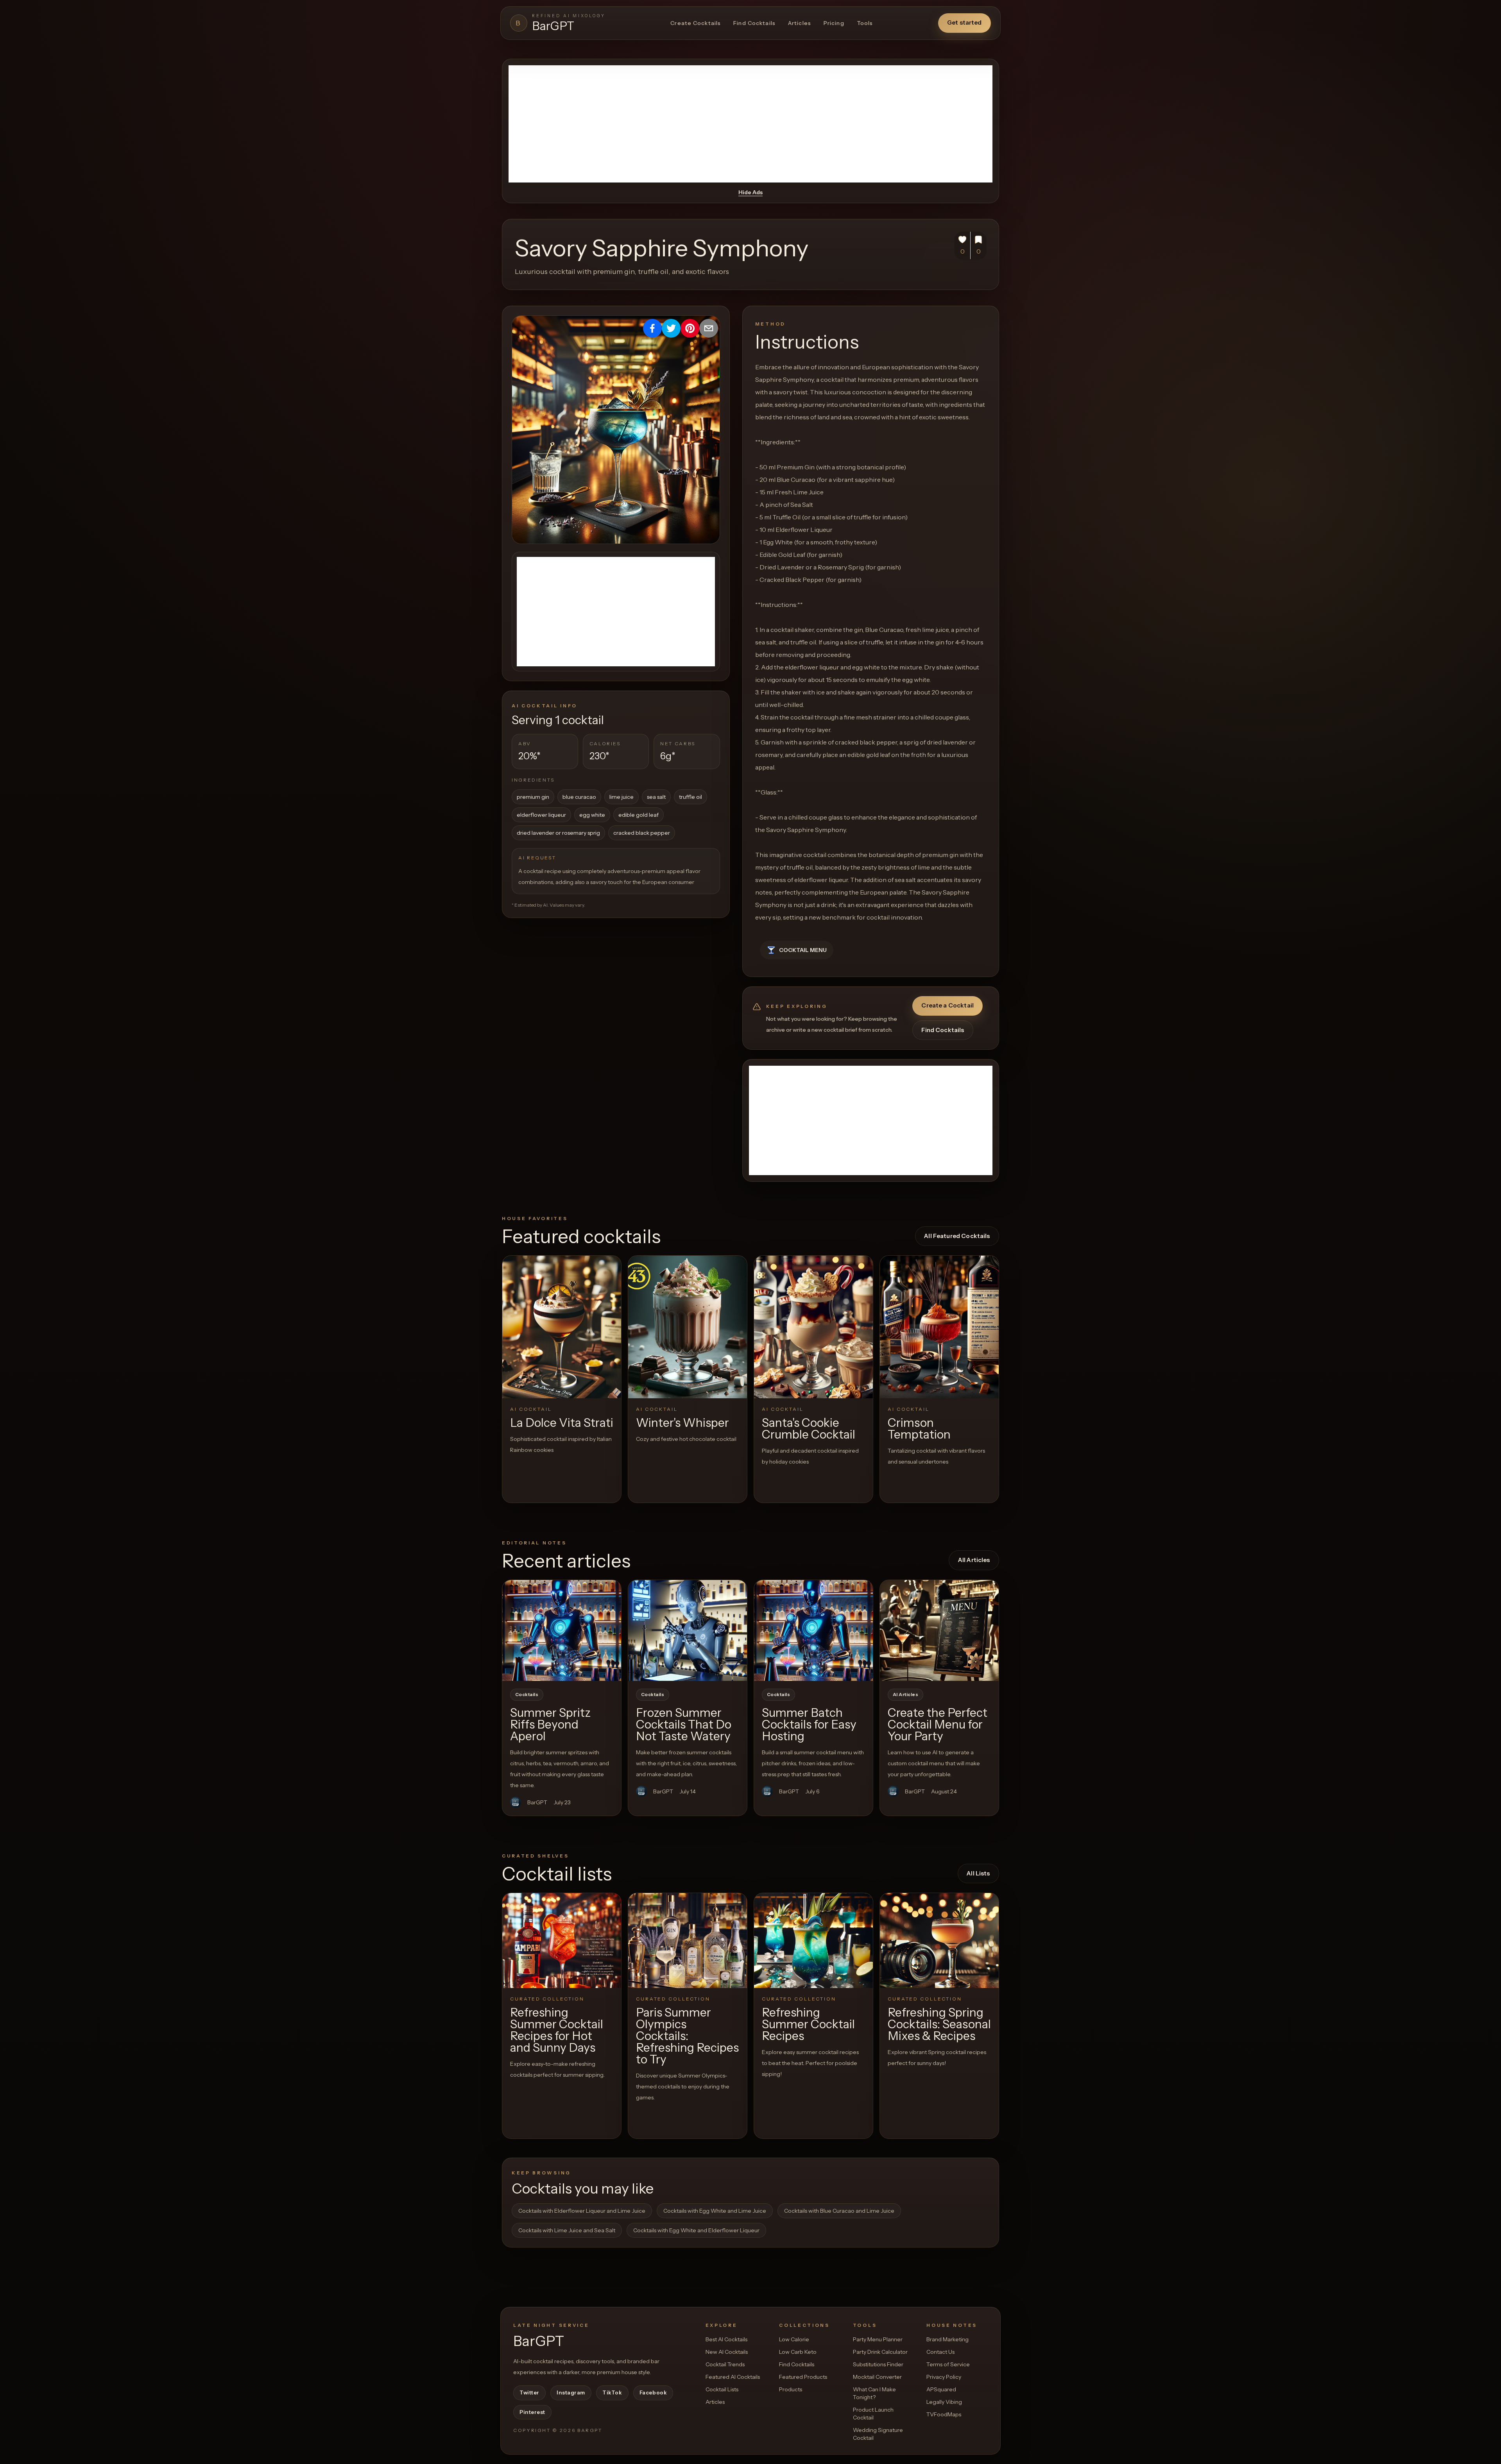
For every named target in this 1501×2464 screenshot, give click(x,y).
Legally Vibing (944, 2402)
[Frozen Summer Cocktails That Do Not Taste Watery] (688, 1630)
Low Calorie (794, 2339)
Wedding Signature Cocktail (878, 2434)
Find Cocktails (754, 23)
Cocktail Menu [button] (803, 950)
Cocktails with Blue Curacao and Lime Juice (839, 2211)
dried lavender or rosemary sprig (558, 833)
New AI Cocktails (727, 2352)
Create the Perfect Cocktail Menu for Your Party (938, 1724)
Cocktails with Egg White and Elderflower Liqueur (696, 2230)
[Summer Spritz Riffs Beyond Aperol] (562, 1630)
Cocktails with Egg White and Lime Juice (715, 2211)
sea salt (656, 797)
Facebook (653, 2392)
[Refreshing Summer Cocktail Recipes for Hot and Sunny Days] (562, 1941)
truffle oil (690, 797)
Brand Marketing (948, 2339)
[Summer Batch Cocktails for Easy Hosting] (813, 1630)
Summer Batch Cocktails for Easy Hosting (809, 1724)
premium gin (533, 797)
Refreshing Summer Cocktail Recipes (808, 2024)
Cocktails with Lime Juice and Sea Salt (567, 2230)
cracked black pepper (642, 833)
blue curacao (579, 797)
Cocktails (527, 1695)
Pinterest (532, 2412)
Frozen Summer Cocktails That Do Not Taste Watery (684, 1724)
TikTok (612, 2392)
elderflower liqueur (541, 815)
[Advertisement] (750, 124)
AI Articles (905, 1695)
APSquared (941, 2389)
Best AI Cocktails (726, 2339)
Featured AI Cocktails (733, 2377)
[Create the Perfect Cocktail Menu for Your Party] (939, 1630)
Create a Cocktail (948, 1005)
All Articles (974, 1560)
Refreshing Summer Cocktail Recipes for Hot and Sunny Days (557, 2030)
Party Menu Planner (878, 2339)
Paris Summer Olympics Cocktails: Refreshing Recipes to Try (687, 2036)
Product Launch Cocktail (873, 2414)
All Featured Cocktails (957, 1236)
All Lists (978, 1873)
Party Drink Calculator (880, 2352)
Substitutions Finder (878, 2364)
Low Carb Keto (798, 2352)
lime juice (622, 797)
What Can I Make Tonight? (874, 2393)
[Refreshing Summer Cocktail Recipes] (813, 1941)
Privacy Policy (944, 2377)
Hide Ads (750, 192)
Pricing (834, 23)
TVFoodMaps (944, 2414)
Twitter (529, 2392)
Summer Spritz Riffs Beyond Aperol (550, 1724)
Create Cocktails (696, 23)
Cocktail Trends (725, 2364)
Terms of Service (948, 2364)
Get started (965, 22)
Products (791, 2389)
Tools (865, 23)
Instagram (571, 2392)
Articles (800, 23)
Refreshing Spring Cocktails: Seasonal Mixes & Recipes (939, 2024)
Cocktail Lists (722, 2389)
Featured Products (803, 2377)
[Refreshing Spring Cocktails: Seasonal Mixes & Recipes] (939, 1941)
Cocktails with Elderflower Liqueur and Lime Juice (582, 2211)
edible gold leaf (639, 815)
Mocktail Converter (877, 2377)
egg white (592, 815)
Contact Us (940, 2352)
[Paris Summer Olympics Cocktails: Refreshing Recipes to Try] (688, 1941)
